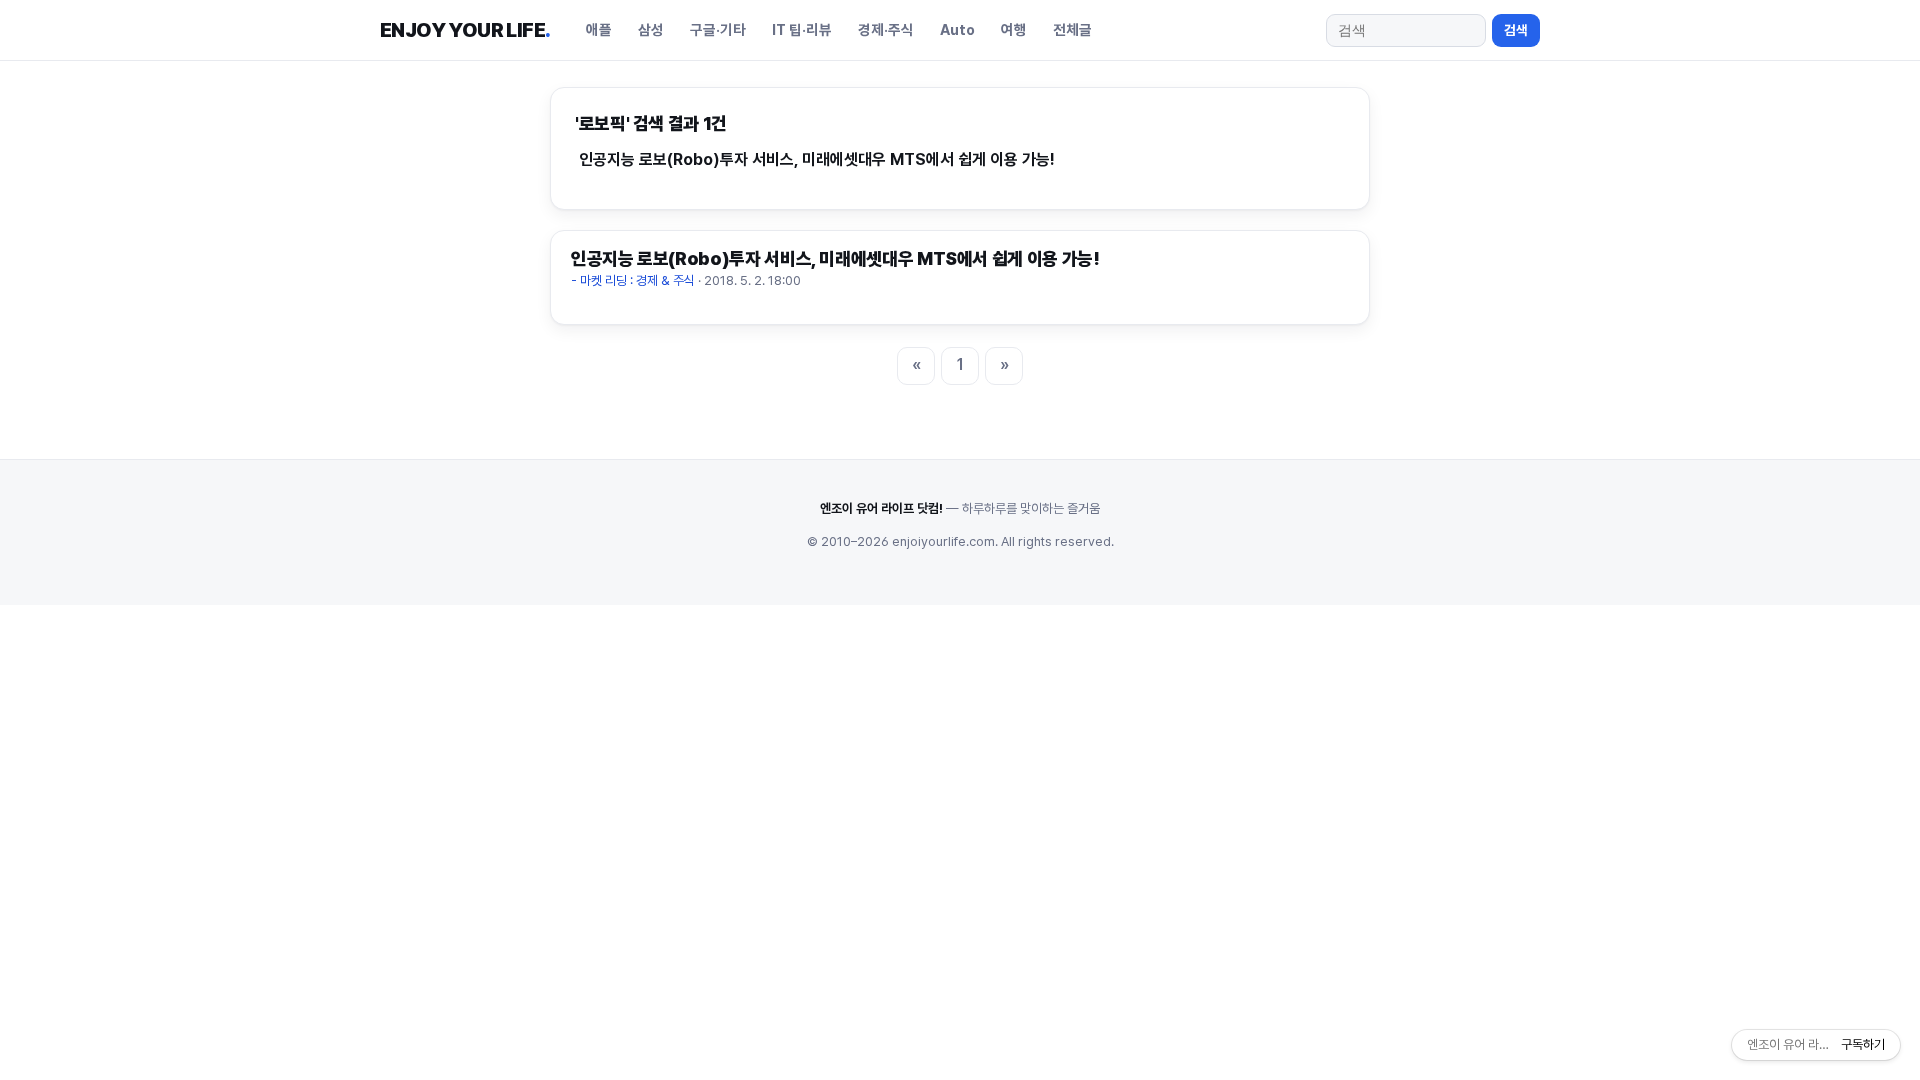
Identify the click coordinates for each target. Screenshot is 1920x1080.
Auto (957, 29)
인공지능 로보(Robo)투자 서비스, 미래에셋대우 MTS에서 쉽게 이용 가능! (817, 159)
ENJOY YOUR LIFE (465, 30)
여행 (1014, 29)
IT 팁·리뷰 (802, 29)
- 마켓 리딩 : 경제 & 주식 (633, 280)
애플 (599, 29)
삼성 (651, 29)
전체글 (1072, 29)
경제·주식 (886, 29)
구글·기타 (718, 29)
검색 (1516, 30)
